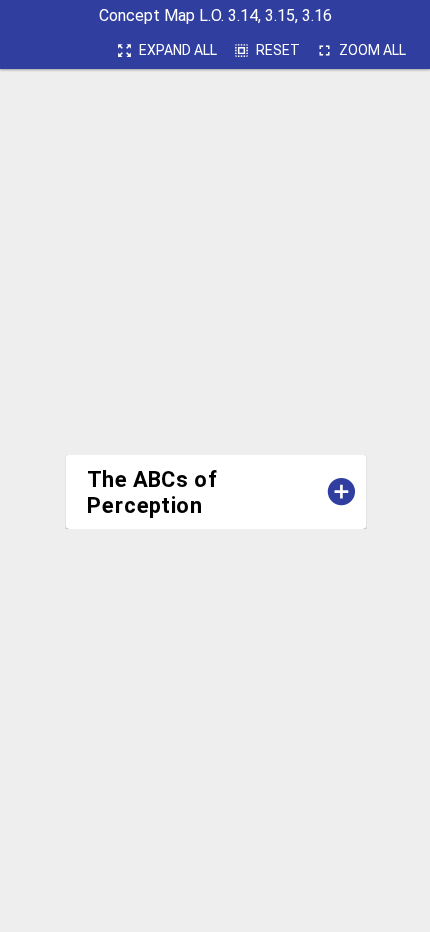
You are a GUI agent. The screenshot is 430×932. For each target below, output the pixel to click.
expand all (166, 50)
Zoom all (361, 50)
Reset (266, 50)
